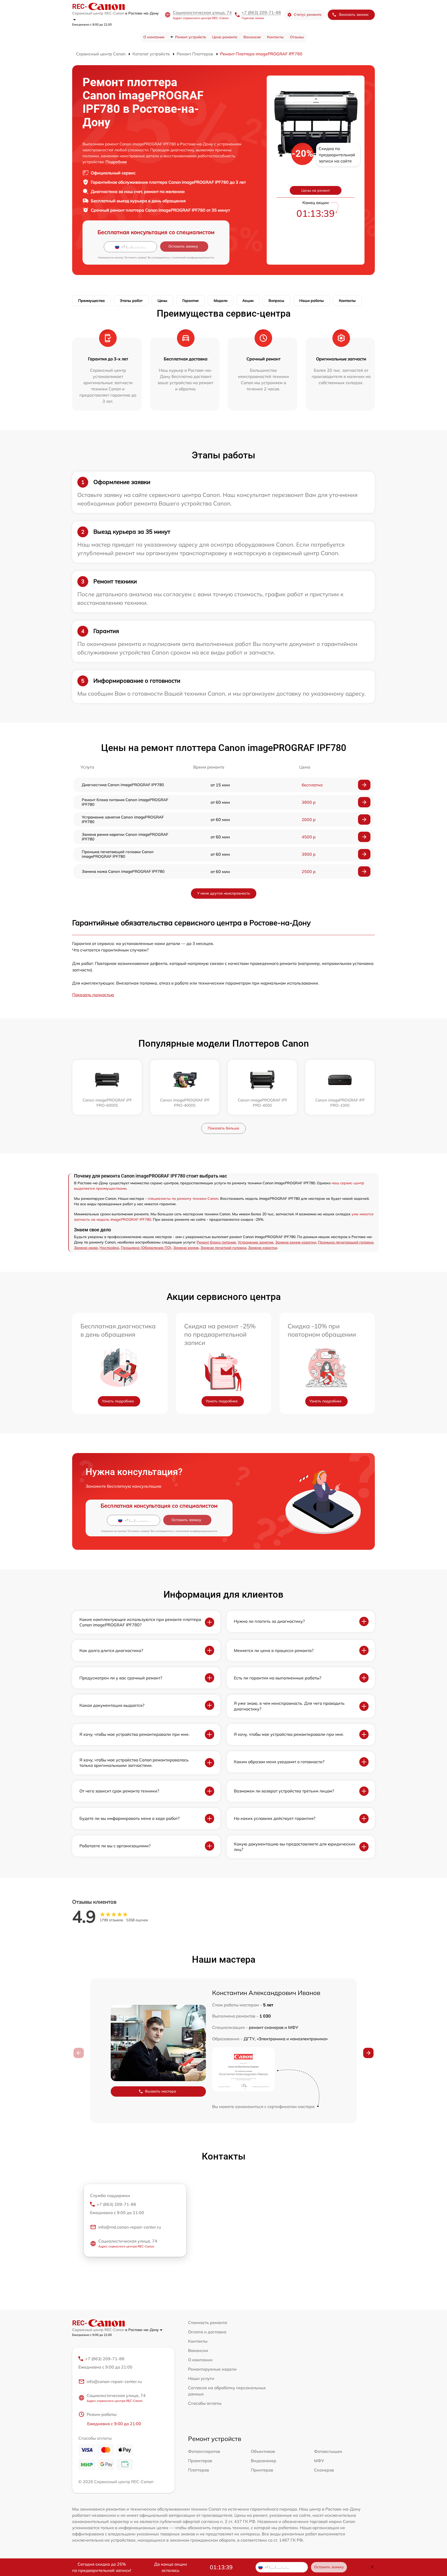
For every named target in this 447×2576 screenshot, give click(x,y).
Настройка (109, 1248)
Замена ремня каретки (296, 1242)
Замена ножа (86, 1248)
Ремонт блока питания (216, 1242)
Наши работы (312, 301)
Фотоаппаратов (204, 2451)
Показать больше (224, 1128)
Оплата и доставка (207, 2332)
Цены (162, 301)
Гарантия (191, 301)
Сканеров (324, 2470)
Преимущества (91, 301)
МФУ (319, 2461)
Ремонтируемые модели (212, 2369)
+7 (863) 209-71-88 (261, 12)
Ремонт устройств (191, 37)
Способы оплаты (205, 2403)
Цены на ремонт (316, 190)
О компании (154, 37)
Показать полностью (93, 995)
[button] (368, 2053)
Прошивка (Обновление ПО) (146, 1248)
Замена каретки (263, 1248)
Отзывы (297, 37)
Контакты (275, 37)
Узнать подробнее (118, 1401)
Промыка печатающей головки (346, 1242)
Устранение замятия (256, 1242)
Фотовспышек (328, 2451)
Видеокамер (264, 2461)
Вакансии (252, 37)
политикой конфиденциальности (193, 258)
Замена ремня (186, 1248)
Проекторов (200, 2461)
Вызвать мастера (161, 2091)
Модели (221, 301)
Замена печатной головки (223, 1248)
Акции (248, 301)
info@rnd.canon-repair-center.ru (130, 2227)
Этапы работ (131, 301)
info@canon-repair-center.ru (114, 2381)
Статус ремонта (308, 14)
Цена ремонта (225, 37)
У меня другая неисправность (224, 893)
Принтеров (262, 2470)
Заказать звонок (354, 14)
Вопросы (276, 301)
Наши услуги (201, 2378)
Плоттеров (199, 2470)
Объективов (263, 2451)
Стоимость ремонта (208, 2322)
